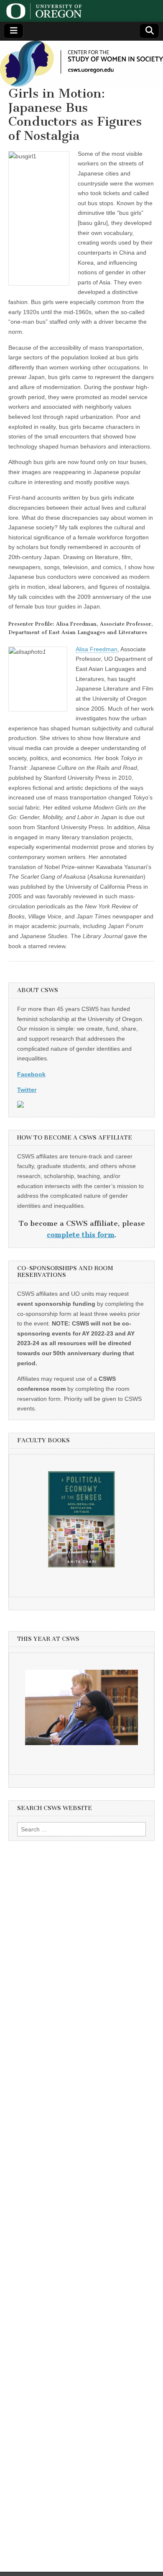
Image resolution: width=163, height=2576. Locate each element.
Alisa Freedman (97, 649)
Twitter (27, 1090)
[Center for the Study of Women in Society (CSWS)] (81, 64)
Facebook (31, 1074)
